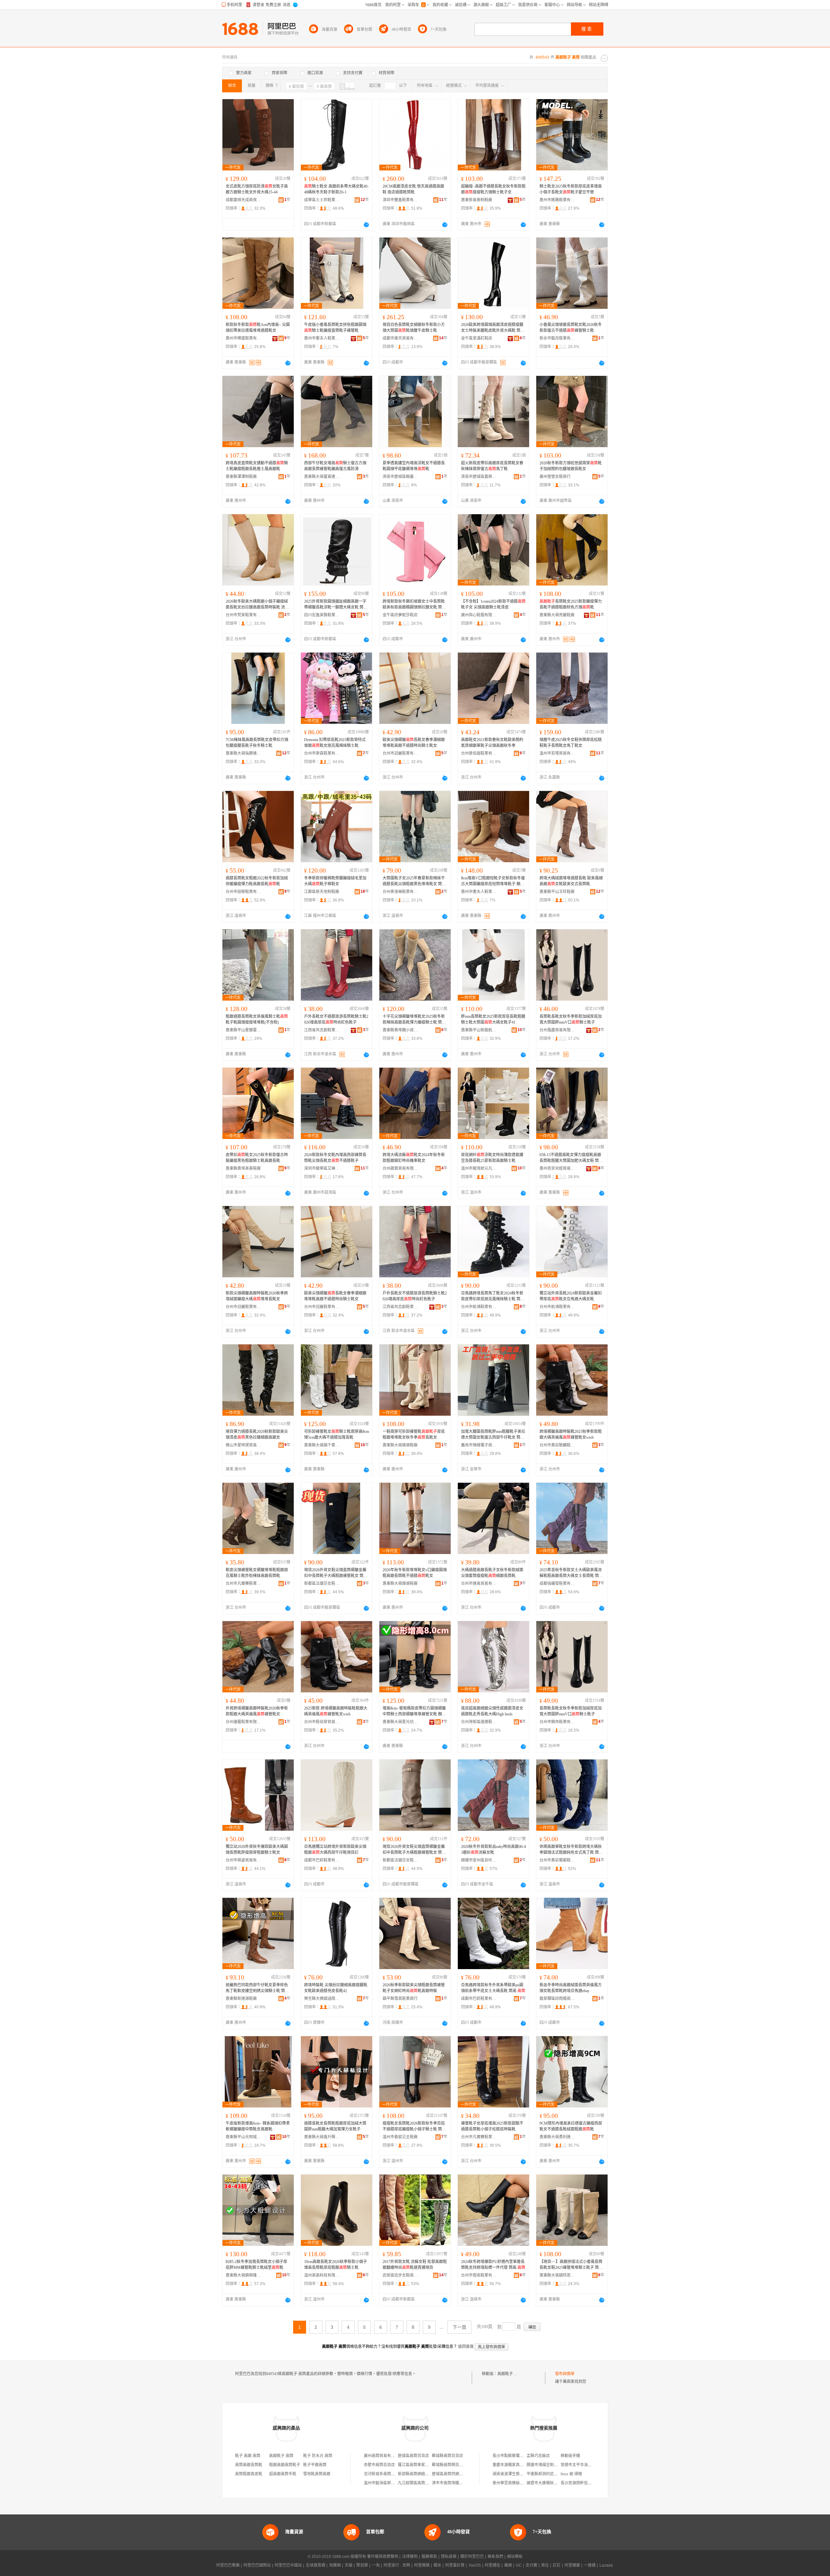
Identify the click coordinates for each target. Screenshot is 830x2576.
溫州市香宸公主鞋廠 (400, 2137)
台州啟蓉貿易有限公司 (400, 1168)
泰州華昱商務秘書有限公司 (516, 2483)
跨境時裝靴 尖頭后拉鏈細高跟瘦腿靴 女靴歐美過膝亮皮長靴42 (336, 1988)
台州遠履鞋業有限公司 (243, 1722)
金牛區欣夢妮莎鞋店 (400, 615)
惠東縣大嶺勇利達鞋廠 (557, 2137)
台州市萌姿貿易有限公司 (243, 1860)
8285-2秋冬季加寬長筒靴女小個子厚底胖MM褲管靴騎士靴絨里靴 (256, 2265)
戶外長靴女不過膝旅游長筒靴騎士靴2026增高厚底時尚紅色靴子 (336, 1019)
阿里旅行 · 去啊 (397, 2565)
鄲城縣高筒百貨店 (447, 2456)
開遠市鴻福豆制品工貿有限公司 (554, 2465)
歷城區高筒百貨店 (413, 2456)
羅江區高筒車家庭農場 (417, 2465)
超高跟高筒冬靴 (283, 2474)
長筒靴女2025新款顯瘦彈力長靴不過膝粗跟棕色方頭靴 (571, 604)
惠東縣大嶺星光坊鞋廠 (400, 1722)
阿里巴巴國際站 (257, 2565)
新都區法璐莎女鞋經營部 (322, 1584)
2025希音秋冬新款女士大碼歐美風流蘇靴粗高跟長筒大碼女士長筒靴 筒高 (571, 1573)
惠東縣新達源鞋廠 (241, 1999)
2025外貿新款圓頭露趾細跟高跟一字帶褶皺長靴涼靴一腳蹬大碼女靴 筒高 (336, 605)
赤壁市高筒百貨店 (379, 2465)
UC (519, 2565)
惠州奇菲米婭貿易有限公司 (557, 1168)
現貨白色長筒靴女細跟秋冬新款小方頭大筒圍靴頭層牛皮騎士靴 (414, 328)
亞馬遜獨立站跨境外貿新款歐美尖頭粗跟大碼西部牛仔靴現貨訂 (335, 1850)
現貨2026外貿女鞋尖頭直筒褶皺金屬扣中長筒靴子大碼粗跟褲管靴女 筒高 (336, 1573)
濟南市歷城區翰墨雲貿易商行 (400, 477)
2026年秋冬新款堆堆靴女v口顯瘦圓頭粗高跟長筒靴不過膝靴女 (415, 1573)
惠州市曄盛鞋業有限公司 (243, 338)
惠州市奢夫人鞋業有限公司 (322, 338)
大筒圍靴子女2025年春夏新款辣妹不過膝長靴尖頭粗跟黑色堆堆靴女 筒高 (414, 881)
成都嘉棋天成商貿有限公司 (243, 200)
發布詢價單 (565, 2374)
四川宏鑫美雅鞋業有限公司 (322, 615)
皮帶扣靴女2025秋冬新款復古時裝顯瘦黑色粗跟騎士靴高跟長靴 (257, 1158)
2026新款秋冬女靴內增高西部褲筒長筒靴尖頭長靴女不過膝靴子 (335, 1158)
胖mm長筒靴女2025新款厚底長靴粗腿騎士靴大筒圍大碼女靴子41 (493, 1019)
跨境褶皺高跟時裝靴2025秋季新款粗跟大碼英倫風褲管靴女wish (571, 1434)
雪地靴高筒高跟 (317, 2474)
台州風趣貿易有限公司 (557, 1030)
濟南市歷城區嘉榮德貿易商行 (479, 477)
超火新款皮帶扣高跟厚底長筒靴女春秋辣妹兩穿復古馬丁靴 (492, 466)
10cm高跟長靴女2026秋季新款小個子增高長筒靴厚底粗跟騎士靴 (336, 2265)
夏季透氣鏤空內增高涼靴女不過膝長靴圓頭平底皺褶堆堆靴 (414, 466)
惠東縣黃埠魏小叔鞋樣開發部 (400, 1030)
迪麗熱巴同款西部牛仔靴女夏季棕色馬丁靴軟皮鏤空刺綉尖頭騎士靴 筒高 (257, 1988)
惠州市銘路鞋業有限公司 (557, 200)
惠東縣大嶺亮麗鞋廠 (557, 615)
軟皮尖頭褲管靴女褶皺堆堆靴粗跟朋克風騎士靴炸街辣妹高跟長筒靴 (257, 1573)
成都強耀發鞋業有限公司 (557, 1584)
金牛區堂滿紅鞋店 (477, 338)
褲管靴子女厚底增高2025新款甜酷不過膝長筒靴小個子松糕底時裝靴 (492, 2126)
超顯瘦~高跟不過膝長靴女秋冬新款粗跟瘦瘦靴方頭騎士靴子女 (493, 189)
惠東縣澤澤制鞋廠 (241, 477)
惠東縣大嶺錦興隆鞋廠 (243, 2275)
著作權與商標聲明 (383, 2557)
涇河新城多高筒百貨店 (383, 2474)
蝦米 (437, 2565)
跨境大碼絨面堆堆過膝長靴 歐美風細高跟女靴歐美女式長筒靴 (571, 881)
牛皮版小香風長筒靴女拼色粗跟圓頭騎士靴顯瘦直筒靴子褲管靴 (335, 328)
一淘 (376, 2565)
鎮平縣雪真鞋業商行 (400, 1999)
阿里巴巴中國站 (288, 2565)
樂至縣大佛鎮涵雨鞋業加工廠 (322, 1999)
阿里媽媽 (422, 2565)
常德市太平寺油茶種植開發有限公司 (592, 2465)
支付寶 (531, 2565)
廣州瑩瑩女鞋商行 (555, 477)
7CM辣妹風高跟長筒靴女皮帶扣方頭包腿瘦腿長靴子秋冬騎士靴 (257, 743)
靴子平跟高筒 (315, 2465)
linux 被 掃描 (571, 2474)
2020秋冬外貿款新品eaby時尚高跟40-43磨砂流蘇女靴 (493, 1850)
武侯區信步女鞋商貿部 (400, 2275)
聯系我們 (495, 2557)
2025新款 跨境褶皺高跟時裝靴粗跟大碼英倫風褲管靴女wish (336, 1711)
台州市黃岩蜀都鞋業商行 (557, 1860)
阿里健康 (572, 2565)
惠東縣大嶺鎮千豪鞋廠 (322, 1445)
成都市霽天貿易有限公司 (400, 338)
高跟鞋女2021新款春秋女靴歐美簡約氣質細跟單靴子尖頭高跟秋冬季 (492, 743)
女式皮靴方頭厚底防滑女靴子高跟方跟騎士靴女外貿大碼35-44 (257, 189)
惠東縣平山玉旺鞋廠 (557, 892)
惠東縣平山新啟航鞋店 (479, 1030)
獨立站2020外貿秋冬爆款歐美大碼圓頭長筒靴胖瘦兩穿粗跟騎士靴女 (257, 1850)
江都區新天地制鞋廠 (322, 892)
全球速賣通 (315, 2565)
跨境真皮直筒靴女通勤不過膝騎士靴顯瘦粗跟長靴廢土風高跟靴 (257, 466)
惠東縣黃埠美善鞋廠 (243, 1168)
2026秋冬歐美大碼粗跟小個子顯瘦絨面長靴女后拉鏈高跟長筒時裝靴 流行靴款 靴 (257, 605)
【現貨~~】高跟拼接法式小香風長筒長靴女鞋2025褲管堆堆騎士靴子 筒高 (571, 2265)
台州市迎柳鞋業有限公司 (243, 892)
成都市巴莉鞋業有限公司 (322, 1860)
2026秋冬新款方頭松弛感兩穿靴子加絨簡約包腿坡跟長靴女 (571, 466)
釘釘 (557, 2565)
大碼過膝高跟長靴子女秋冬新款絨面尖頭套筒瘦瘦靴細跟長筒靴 (492, 1573)
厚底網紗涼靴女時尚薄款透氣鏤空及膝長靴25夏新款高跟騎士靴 (492, 1158)
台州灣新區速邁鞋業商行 (479, 1722)
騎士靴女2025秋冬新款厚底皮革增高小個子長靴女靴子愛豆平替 (571, 189)
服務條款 (429, 2557)
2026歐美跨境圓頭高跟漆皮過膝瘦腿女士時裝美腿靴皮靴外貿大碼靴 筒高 (493, 328)
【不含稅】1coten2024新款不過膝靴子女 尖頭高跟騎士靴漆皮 (493, 604)
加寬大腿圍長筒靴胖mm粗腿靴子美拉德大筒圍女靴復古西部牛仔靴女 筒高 (493, 1435)
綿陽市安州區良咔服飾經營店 (479, 1860)
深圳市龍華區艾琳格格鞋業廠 (322, 1168)
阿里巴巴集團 (228, 2565)
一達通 (590, 2565)
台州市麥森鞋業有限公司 (322, 753)
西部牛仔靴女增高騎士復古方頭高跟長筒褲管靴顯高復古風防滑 (335, 466)
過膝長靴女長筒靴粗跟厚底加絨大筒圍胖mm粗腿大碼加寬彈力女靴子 (335, 2126)
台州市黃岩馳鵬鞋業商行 (557, 1445)
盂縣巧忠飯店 (538, 2456)
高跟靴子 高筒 (510, 2374)
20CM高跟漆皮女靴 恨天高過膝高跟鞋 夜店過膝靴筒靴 (413, 189)
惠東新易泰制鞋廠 (477, 200)
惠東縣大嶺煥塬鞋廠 (400, 1445)
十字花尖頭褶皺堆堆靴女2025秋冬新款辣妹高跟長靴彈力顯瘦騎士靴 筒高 (414, 1020)
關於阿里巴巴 (472, 2557)
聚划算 (362, 2565)
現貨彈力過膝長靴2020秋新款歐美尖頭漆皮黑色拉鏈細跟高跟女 (257, 1434)
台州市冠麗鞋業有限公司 (400, 753)
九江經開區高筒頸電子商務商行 (425, 2483)
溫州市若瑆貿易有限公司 (557, 753)
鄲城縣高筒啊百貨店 (449, 2465)
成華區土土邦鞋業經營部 (322, 200)
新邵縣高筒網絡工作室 (417, 2474)
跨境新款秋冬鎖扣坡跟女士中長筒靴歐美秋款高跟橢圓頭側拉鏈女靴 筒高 (414, 605)
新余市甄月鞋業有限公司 (557, 338)
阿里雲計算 (455, 2565)
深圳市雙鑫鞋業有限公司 (400, 200)
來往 (545, 2565)
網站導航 (515, 2557)
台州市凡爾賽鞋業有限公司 (243, 1584)
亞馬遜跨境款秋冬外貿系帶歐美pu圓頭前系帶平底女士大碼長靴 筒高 (493, 1988)
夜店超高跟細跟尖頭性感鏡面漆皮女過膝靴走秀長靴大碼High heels (492, 1711)
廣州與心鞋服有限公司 (479, 615)
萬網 (508, 2565)
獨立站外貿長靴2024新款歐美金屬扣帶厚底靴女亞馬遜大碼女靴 (571, 1296)
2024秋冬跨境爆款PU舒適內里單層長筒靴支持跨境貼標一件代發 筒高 (493, 2265)
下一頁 (459, 2327)
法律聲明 (410, 2557)
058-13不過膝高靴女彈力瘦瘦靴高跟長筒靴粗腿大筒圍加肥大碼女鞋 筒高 (571, 1158)
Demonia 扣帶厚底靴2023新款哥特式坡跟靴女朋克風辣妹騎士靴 (335, 743)
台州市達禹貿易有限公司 (479, 1584)
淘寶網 (335, 2565)
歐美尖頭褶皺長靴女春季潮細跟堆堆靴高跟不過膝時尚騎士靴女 (414, 743)
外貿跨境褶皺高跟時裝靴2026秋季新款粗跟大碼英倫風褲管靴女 (257, 1711)
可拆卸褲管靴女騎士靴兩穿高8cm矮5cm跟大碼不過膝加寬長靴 (337, 1434)
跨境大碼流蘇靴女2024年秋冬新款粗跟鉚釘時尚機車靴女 (414, 1158)
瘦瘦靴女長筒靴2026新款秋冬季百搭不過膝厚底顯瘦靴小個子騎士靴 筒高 (414, 2127)
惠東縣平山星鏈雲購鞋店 (243, 1030)
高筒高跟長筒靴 (249, 2465)
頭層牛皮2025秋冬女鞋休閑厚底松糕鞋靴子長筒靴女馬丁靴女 (571, 743)
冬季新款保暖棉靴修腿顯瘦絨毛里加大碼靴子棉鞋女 (335, 881)
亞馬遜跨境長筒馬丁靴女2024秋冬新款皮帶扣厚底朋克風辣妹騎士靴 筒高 (493, 1296)
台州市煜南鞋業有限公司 (479, 2275)
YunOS (475, 2565)
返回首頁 (466, 2347)
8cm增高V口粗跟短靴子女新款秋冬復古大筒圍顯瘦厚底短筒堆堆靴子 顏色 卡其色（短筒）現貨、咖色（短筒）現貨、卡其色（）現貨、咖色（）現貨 (493, 881)
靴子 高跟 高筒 (248, 2456)
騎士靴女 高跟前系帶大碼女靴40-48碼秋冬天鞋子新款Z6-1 (336, 189)
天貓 (349, 2565)
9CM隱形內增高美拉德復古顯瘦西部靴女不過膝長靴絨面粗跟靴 (571, 2126)
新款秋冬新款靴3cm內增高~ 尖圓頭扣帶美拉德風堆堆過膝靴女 (258, 328)
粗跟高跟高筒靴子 (285, 2465)
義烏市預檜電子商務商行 (479, 1445)
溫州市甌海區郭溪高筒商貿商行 (391, 2483)
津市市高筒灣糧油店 (449, 2483)
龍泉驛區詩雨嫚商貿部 (557, 1999)
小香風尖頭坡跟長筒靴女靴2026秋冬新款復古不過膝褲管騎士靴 (571, 328)
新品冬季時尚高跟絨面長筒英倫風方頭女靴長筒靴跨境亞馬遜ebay (571, 1988)
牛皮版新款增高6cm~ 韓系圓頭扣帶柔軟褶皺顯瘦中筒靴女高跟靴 (258, 2126)
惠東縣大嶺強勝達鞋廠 (243, 753)
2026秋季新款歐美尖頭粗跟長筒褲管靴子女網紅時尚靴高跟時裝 (414, 1988)
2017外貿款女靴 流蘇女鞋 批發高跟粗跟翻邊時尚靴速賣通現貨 (415, 2265)
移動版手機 (570, 2456)
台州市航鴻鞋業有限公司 (479, 1307)
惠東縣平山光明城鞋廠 (243, 2137)
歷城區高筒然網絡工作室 (453, 2474)
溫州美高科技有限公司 (322, 2275)
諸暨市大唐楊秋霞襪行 (546, 2483)
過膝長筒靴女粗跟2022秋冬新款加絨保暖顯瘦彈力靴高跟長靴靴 (257, 881)
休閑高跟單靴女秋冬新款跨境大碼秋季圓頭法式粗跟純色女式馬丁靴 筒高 (571, 1850)
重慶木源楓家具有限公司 (514, 2465)
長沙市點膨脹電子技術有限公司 (520, 2456)
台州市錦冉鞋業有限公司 (557, 1722)
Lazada (606, 2565)
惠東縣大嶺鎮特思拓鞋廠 (557, 2275)
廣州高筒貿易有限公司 (383, 2456)
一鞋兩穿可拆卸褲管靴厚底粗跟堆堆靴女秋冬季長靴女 (414, 1434)
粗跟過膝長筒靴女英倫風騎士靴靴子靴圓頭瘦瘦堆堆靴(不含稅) (257, 1019)
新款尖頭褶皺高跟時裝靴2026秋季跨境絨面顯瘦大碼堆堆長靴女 (257, 1296)
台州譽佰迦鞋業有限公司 (479, 753)
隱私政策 (449, 2557)
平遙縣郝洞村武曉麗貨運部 (550, 2474)
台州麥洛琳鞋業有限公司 (400, 892)
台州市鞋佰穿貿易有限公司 (322, 1722)
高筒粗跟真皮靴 (249, 2474)
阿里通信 (492, 2565)
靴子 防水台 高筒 (318, 2456)
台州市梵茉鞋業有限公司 (243, 615)
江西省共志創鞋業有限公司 (322, 1030)
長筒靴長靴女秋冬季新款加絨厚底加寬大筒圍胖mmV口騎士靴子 (571, 1019)
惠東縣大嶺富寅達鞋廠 (322, 477)
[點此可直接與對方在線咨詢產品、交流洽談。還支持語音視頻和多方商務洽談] (366, 225)
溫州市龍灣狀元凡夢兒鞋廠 (479, 1168)
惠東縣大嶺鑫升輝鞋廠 (322, 2137)
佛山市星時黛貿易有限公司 (243, 1445)
